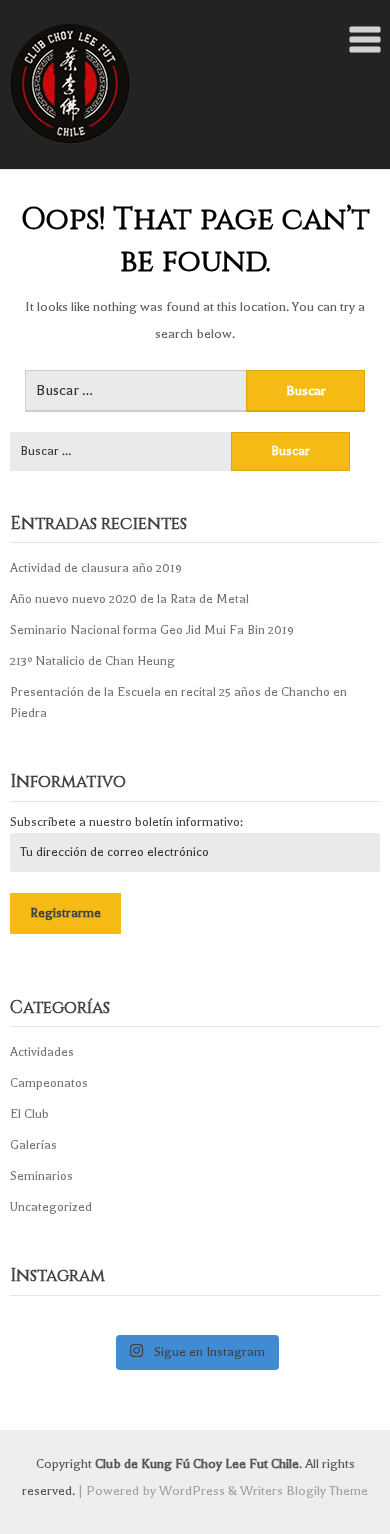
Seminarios (41, 1176)
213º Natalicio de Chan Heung (92, 661)
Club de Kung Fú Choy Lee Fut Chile (197, 1463)
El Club (29, 1114)
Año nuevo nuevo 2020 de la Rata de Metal (129, 599)
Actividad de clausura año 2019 (96, 568)
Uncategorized (51, 1207)
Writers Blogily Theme (304, 1490)
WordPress (192, 1490)
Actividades (42, 1052)
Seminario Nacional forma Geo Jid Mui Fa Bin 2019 (152, 630)
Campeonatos (49, 1083)
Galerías (33, 1145)
